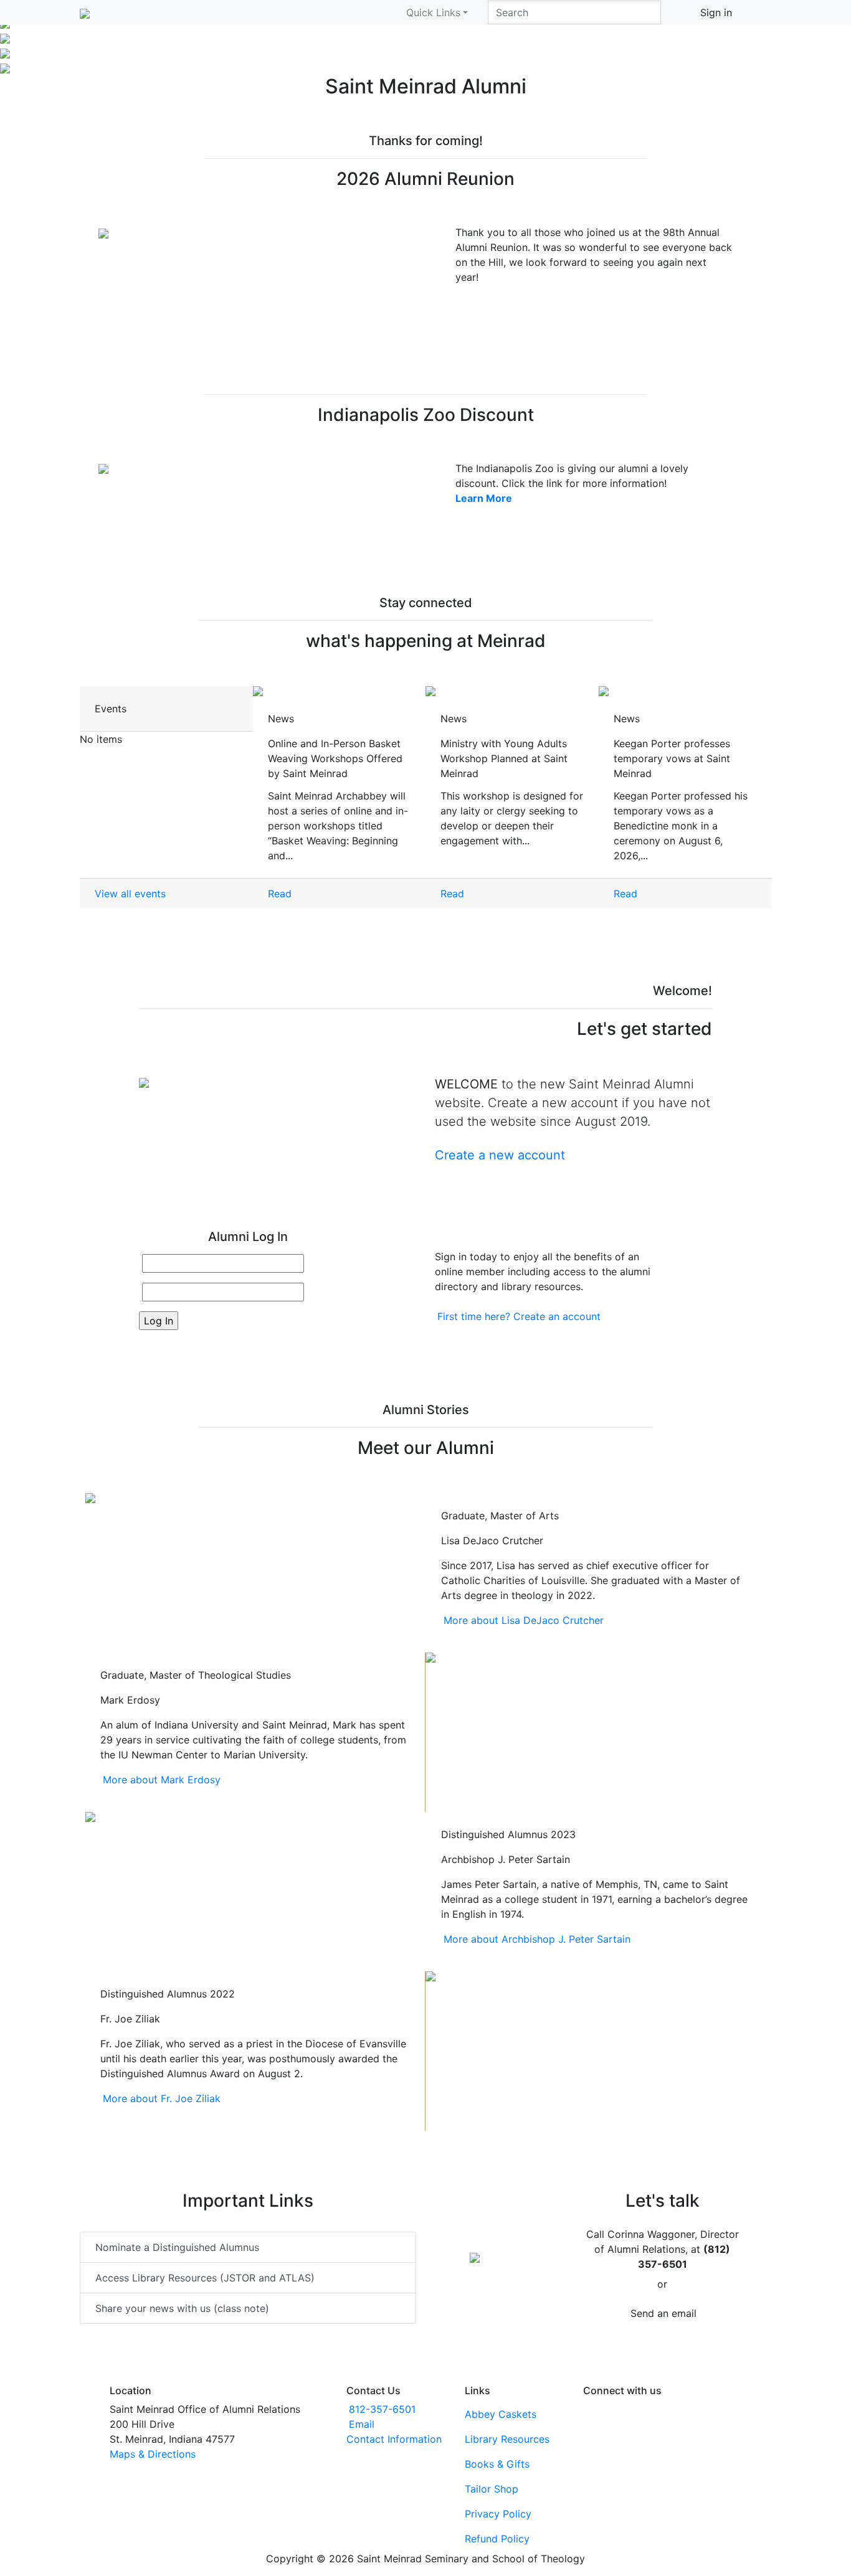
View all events (130, 894)
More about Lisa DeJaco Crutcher (524, 1620)
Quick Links (433, 12)
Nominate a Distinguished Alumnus (177, 2247)
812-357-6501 (382, 2409)
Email (362, 2424)
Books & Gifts (497, 2464)
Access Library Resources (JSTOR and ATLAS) (205, 2278)
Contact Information (394, 2439)
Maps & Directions (153, 2454)
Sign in (716, 12)
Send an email (663, 2313)
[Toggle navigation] (763, 12)
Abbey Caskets (501, 2414)
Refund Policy (497, 2539)
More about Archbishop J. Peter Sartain (537, 1939)
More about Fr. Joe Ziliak (162, 2098)
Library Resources (507, 2439)
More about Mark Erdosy (162, 1780)
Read (280, 894)
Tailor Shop (492, 2489)
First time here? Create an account (519, 1316)
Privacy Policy (498, 2514)
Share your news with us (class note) (182, 2308)
